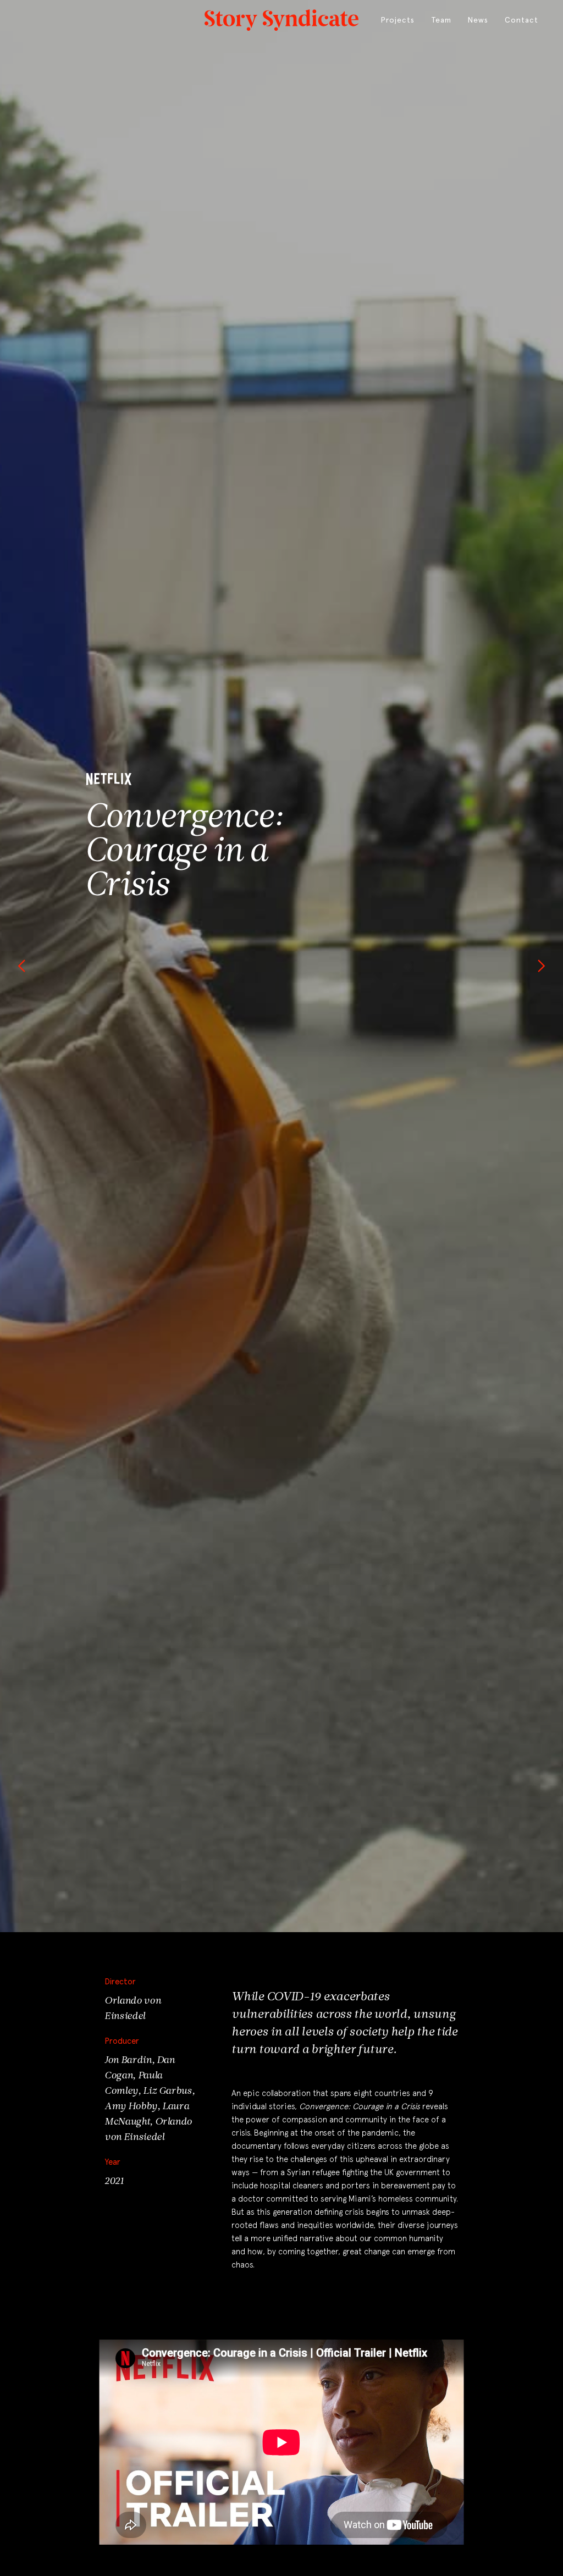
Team (441, 20)
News (478, 20)
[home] (281, 18)
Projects (398, 20)
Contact (521, 20)
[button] (22, 966)
